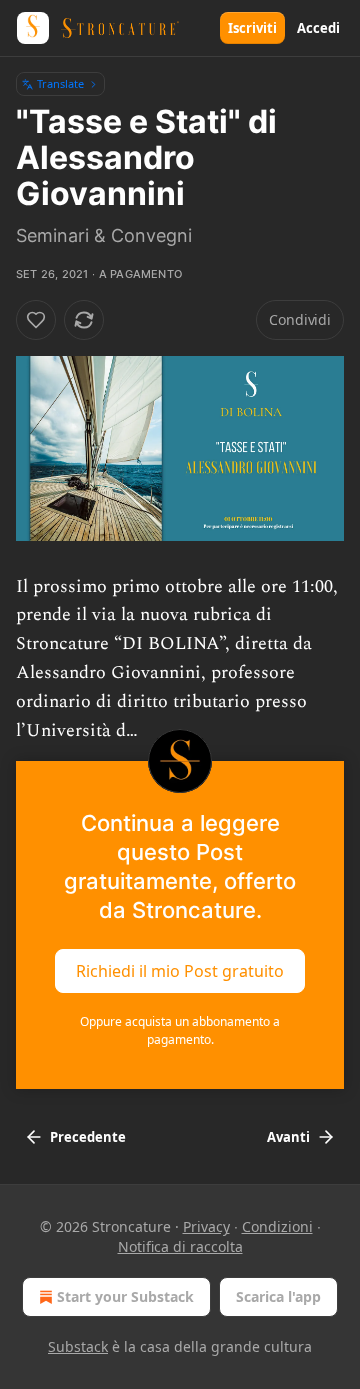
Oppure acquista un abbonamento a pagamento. (180, 1030)
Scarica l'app (278, 1296)
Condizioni (277, 1226)
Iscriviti (252, 28)
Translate (60, 83)
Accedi (318, 28)
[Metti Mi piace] (36, 320)
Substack (78, 1346)
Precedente (88, 1137)
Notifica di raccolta (180, 1246)
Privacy (206, 1226)
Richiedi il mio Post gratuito (180, 971)
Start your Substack (125, 1296)
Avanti (288, 1137)
